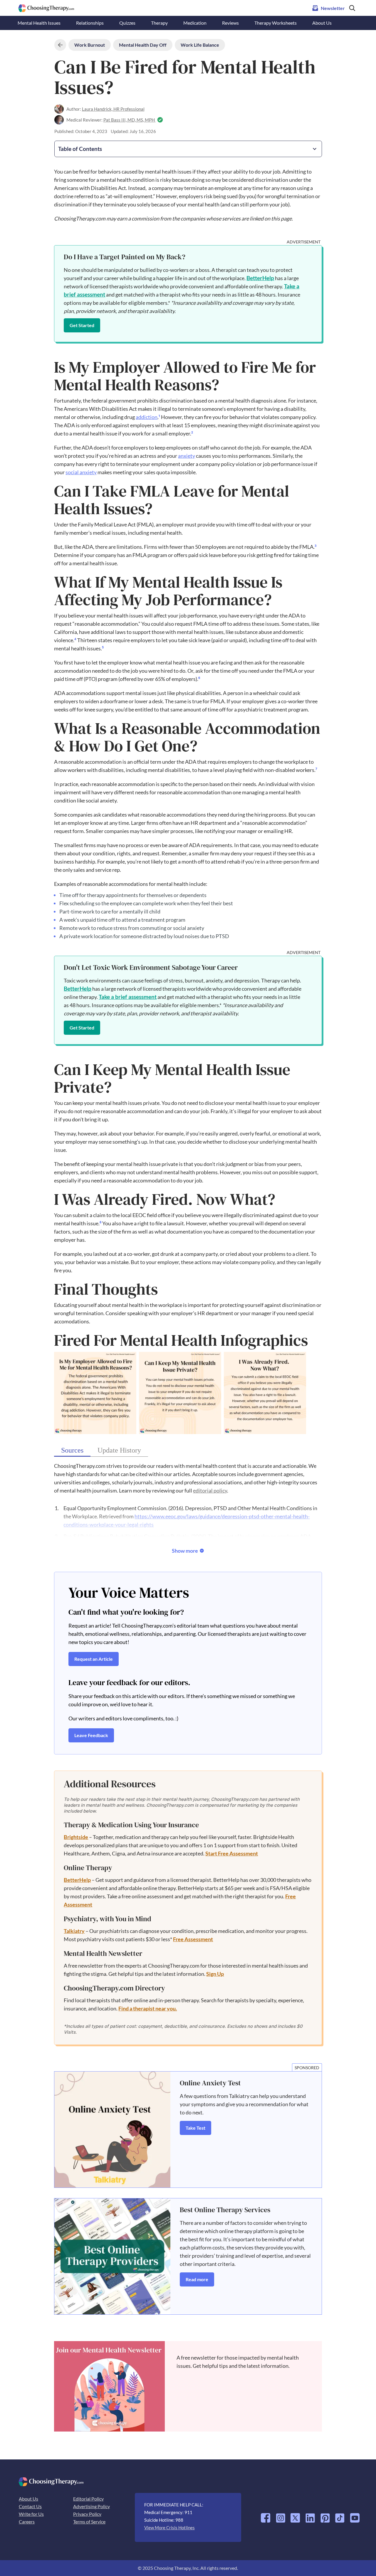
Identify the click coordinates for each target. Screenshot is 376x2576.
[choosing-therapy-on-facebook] (266, 2516)
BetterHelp (260, 278)
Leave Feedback (91, 1735)
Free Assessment (193, 1939)
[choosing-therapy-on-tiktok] (340, 2516)
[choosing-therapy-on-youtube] (355, 2516)
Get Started (82, 325)
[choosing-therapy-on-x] (295, 2516)
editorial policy (210, 1490)
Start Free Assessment (232, 1853)
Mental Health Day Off (143, 45)
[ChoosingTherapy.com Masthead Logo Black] (46, 7)
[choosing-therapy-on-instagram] (281, 2516)
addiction (147, 417)
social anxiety (81, 472)
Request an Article (94, 1659)
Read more (197, 2279)
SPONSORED (307, 2068)
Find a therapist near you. (148, 2008)
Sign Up (215, 1974)
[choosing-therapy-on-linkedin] (310, 2516)
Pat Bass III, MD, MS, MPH (130, 120)
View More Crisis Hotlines (169, 2528)
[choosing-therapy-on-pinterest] (325, 2516)
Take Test (195, 2128)
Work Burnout (90, 45)
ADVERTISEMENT (304, 242)
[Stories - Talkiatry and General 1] (112, 2130)
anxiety (187, 456)
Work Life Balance (200, 45)
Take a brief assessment (128, 997)
